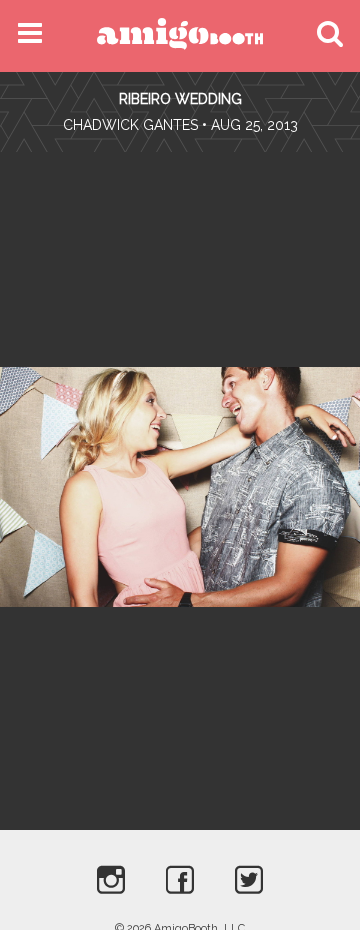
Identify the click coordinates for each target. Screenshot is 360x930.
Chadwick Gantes (130, 125)
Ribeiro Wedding (180, 99)
